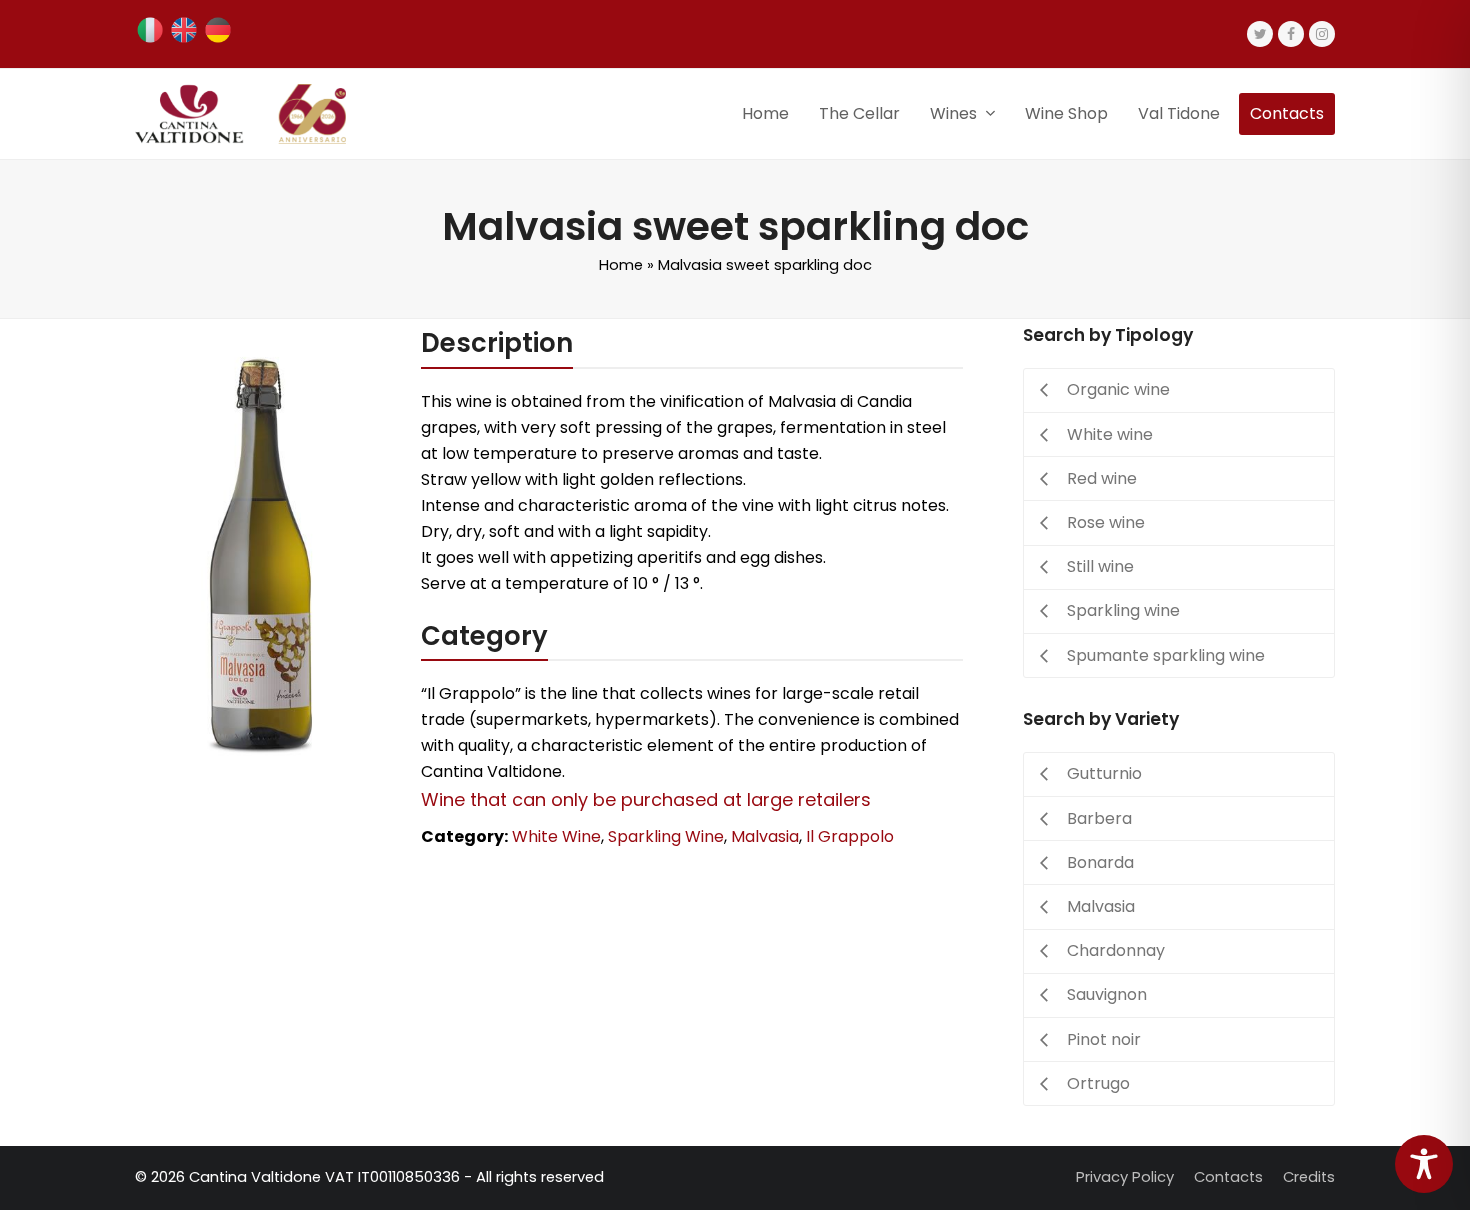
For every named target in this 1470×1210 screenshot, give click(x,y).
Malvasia (765, 836)
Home (621, 265)
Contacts (1228, 1177)
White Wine (556, 836)
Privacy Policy (1125, 1177)
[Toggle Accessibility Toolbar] (1424, 1164)
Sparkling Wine (666, 836)
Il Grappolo (850, 836)
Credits (1309, 1177)
